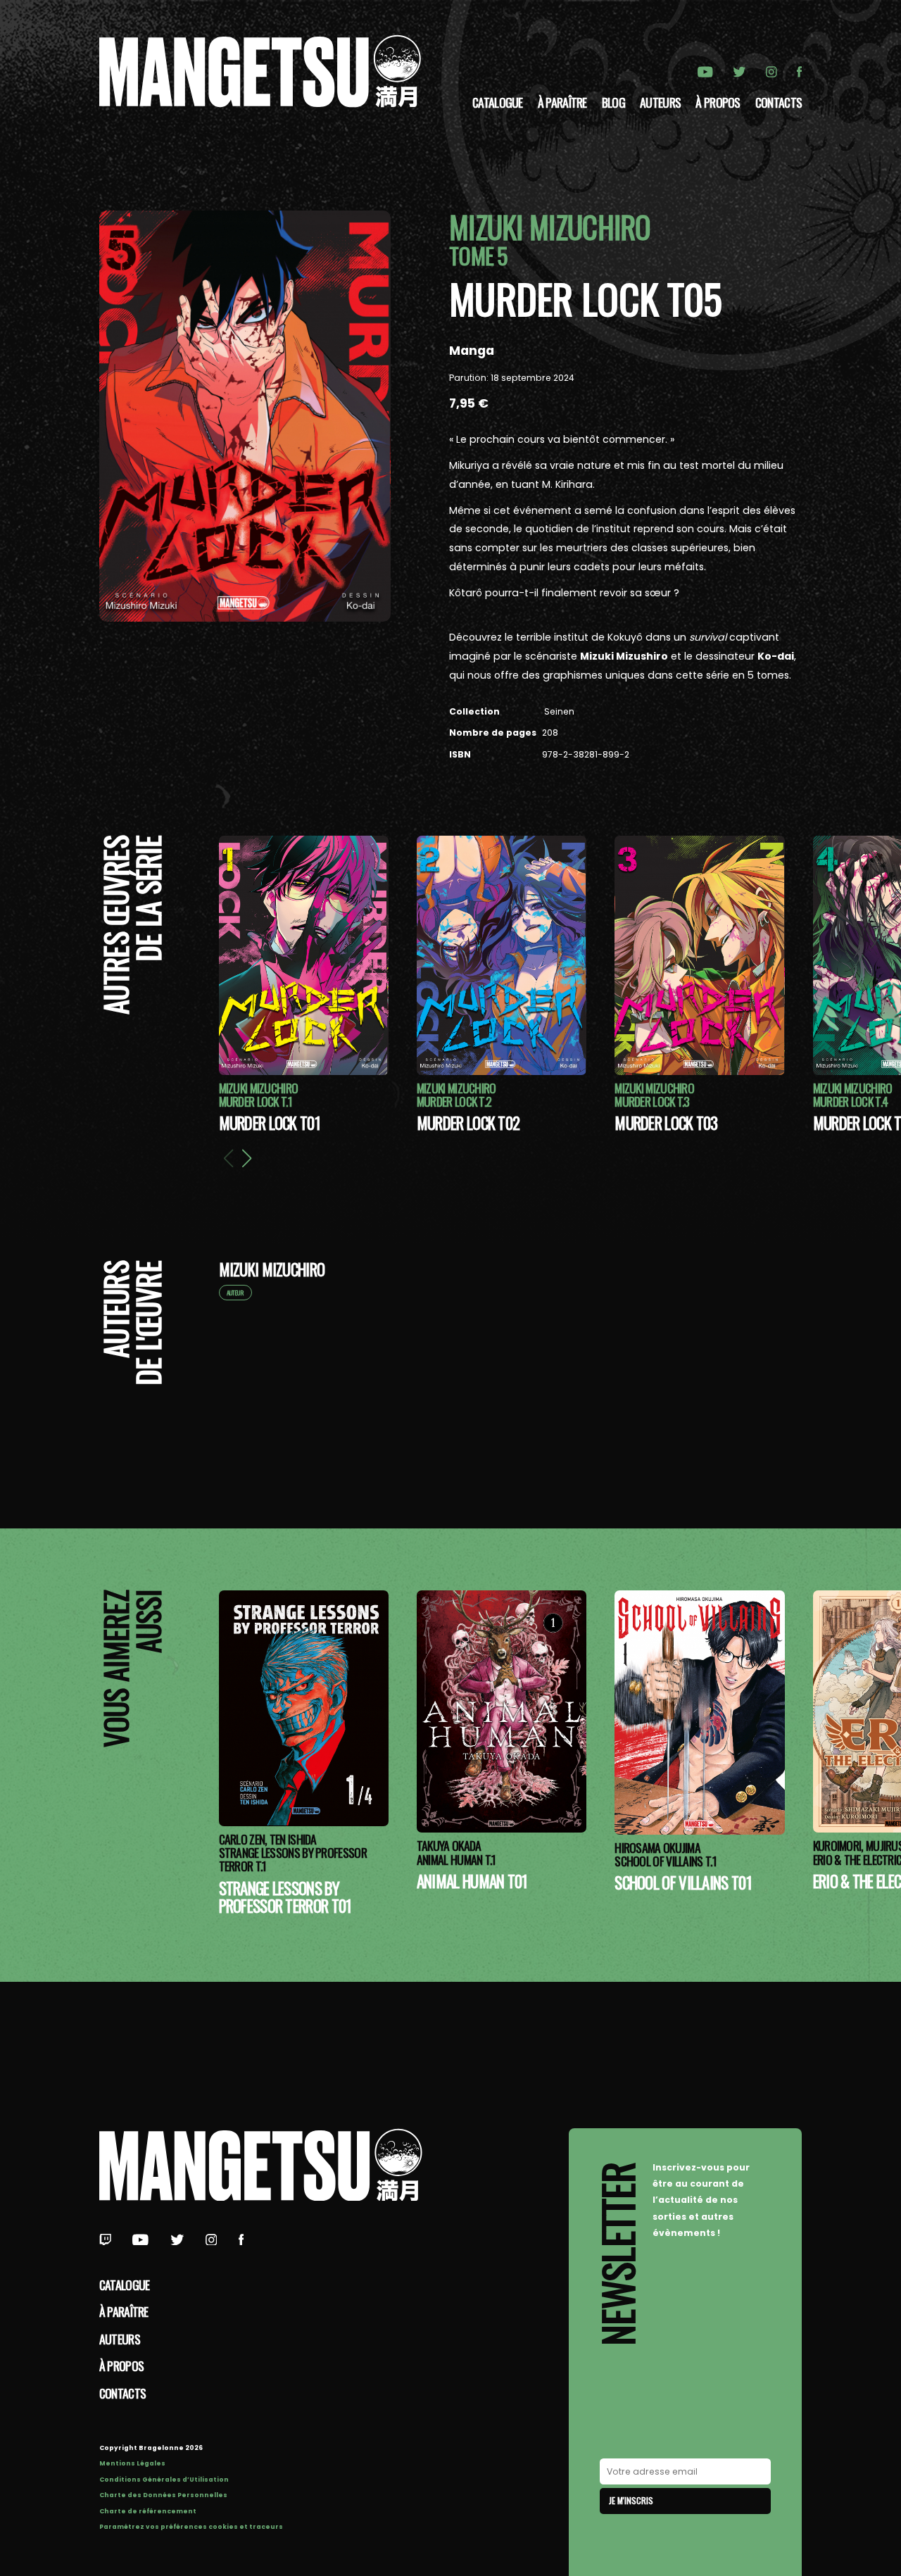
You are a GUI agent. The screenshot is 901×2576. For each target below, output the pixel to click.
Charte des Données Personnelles (163, 2495)
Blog (613, 102)
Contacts (779, 102)
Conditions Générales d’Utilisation (164, 2480)
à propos (718, 102)
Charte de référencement (148, 2511)
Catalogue (498, 102)
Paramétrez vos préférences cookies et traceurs (191, 2527)
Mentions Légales (132, 2463)
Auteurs (660, 102)
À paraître (562, 102)
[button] (246, 1158)
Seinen (558, 711)
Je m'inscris (631, 2500)
